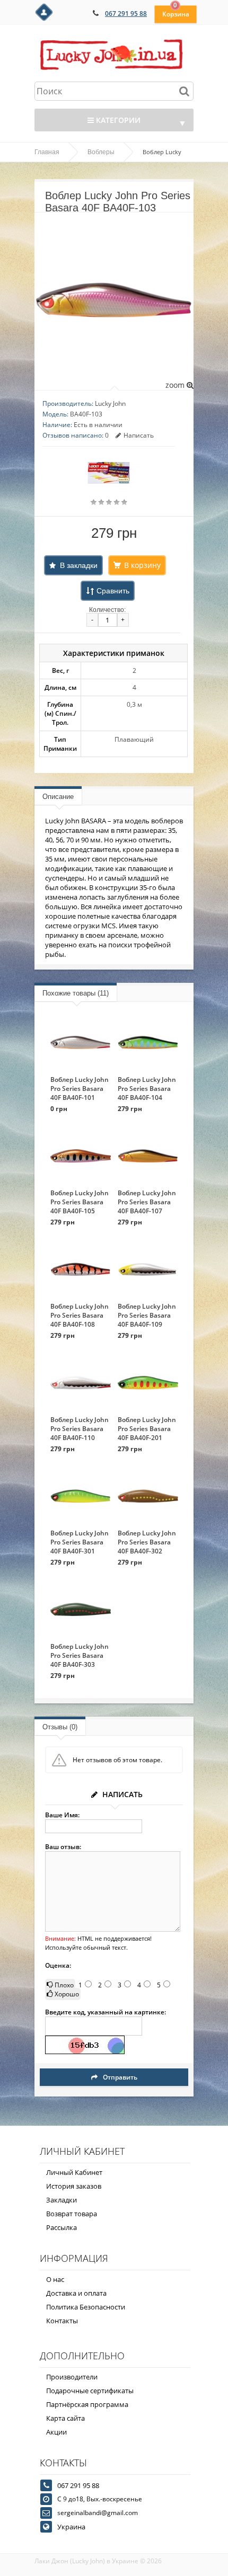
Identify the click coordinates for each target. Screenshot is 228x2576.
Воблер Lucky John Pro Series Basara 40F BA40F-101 (80, 1089)
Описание (58, 797)
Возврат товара (72, 2214)
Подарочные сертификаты (90, 2391)
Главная (47, 152)
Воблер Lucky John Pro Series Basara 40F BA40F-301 (80, 1542)
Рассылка (62, 2227)
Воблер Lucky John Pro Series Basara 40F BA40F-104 (147, 1089)
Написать (139, 435)
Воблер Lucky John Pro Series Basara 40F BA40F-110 (80, 1429)
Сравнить (113, 591)
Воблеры (101, 152)
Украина (71, 2527)
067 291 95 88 (126, 14)
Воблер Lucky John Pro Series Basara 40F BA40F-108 (80, 1315)
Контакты (62, 2321)
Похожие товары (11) (76, 993)
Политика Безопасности (86, 2307)
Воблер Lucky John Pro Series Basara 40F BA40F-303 (80, 1655)
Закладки (62, 2200)
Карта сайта (65, 2418)
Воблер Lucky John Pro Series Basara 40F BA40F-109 (147, 1315)
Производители (72, 2377)
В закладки (79, 565)
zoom (176, 385)
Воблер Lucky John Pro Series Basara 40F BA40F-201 (147, 1429)
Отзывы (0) (60, 1727)
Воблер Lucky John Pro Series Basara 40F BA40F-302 (147, 1542)
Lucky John (110, 403)
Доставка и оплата (76, 2293)
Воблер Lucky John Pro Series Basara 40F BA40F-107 (147, 1202)
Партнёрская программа (87, 2404)
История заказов (74, 2186)
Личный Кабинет (74, 2172)
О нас (55, 2279)
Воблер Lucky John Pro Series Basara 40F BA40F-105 (80, 1202)
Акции (56, 2432)
